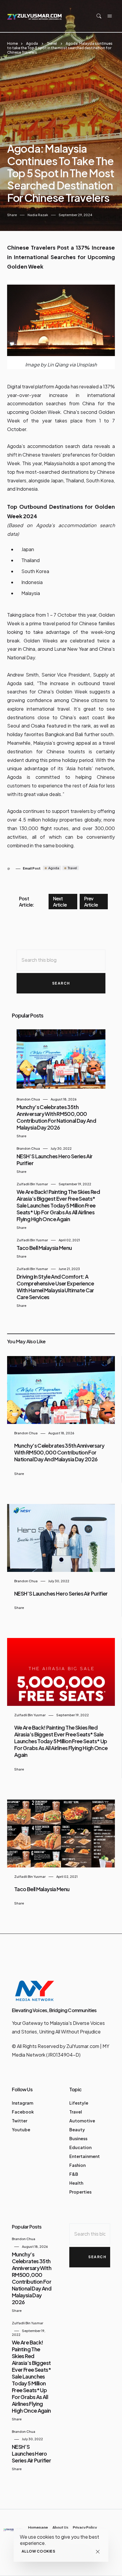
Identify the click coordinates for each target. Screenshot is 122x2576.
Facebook (23, 2112)
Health (76, 2183)
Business (78, 2138)
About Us (60, 2528)
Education (80, 2147)
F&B (74, 2174)
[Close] (98, 2552)
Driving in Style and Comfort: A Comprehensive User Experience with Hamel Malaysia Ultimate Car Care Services (55, 1287)
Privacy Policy (85, 2528)
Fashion (77, 2165)
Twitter (20, 2121)
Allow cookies (38, 2551)
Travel (52, 43)
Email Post (32, 868)
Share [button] (12, 215)
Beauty (77, 2130)
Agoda (32, 43)
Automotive (82, 2121)
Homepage (38, 2528)
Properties (80, 2192)
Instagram (23, 2103)
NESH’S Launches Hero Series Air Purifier (61, 1593)
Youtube (21, 2130)
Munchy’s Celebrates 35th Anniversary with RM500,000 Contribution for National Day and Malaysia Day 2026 (56, 1117)
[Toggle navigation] (110, 16)
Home (12, 43)
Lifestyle (79, 2103)
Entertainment (85, 2156)
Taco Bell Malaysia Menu (44, 1248)
